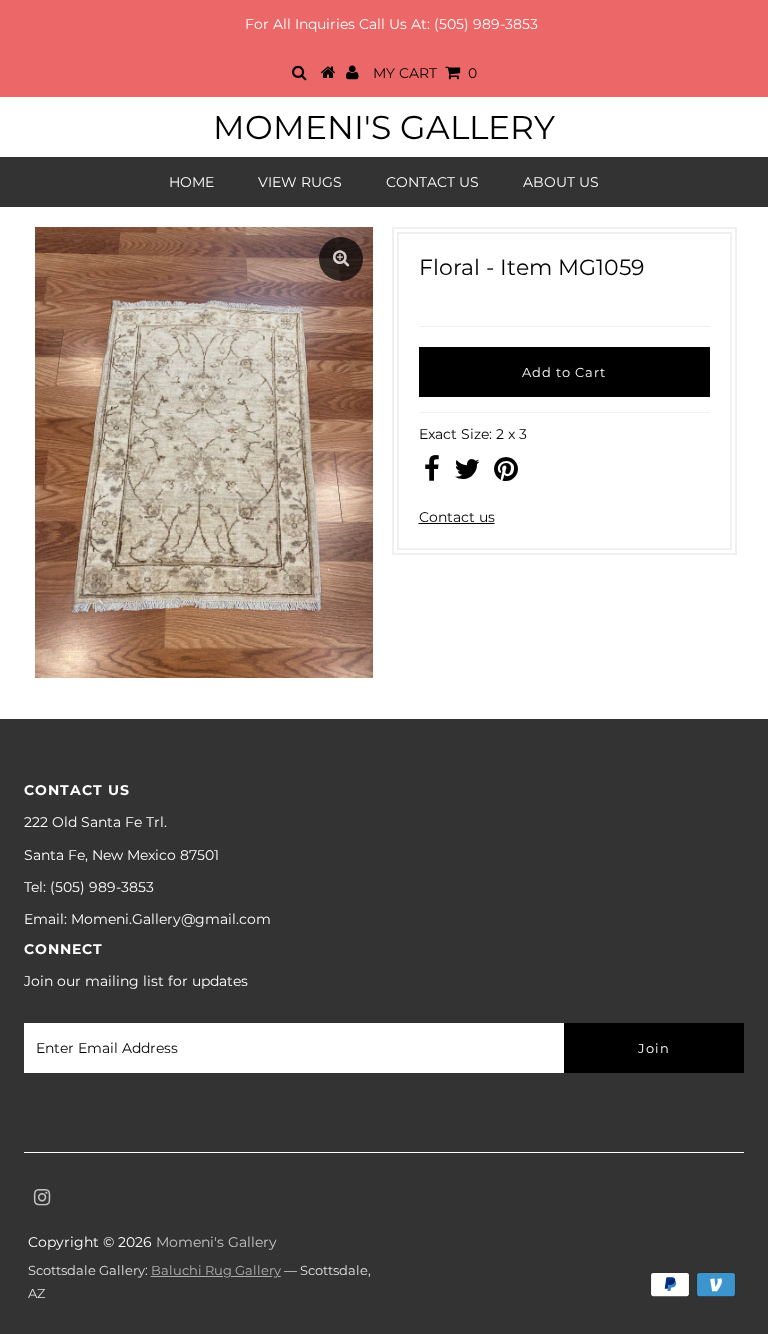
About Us (561, 182)
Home (191, 182)
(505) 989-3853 (486, 24)
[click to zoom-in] (341, 259)
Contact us (457, 517)
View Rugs (300, 182)
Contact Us (432, 182)
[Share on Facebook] (432, 474)
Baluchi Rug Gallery (216, 1270)
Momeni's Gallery (384, 127)
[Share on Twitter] (467, 474)
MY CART (425, 73)
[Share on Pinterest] (506, 474)
